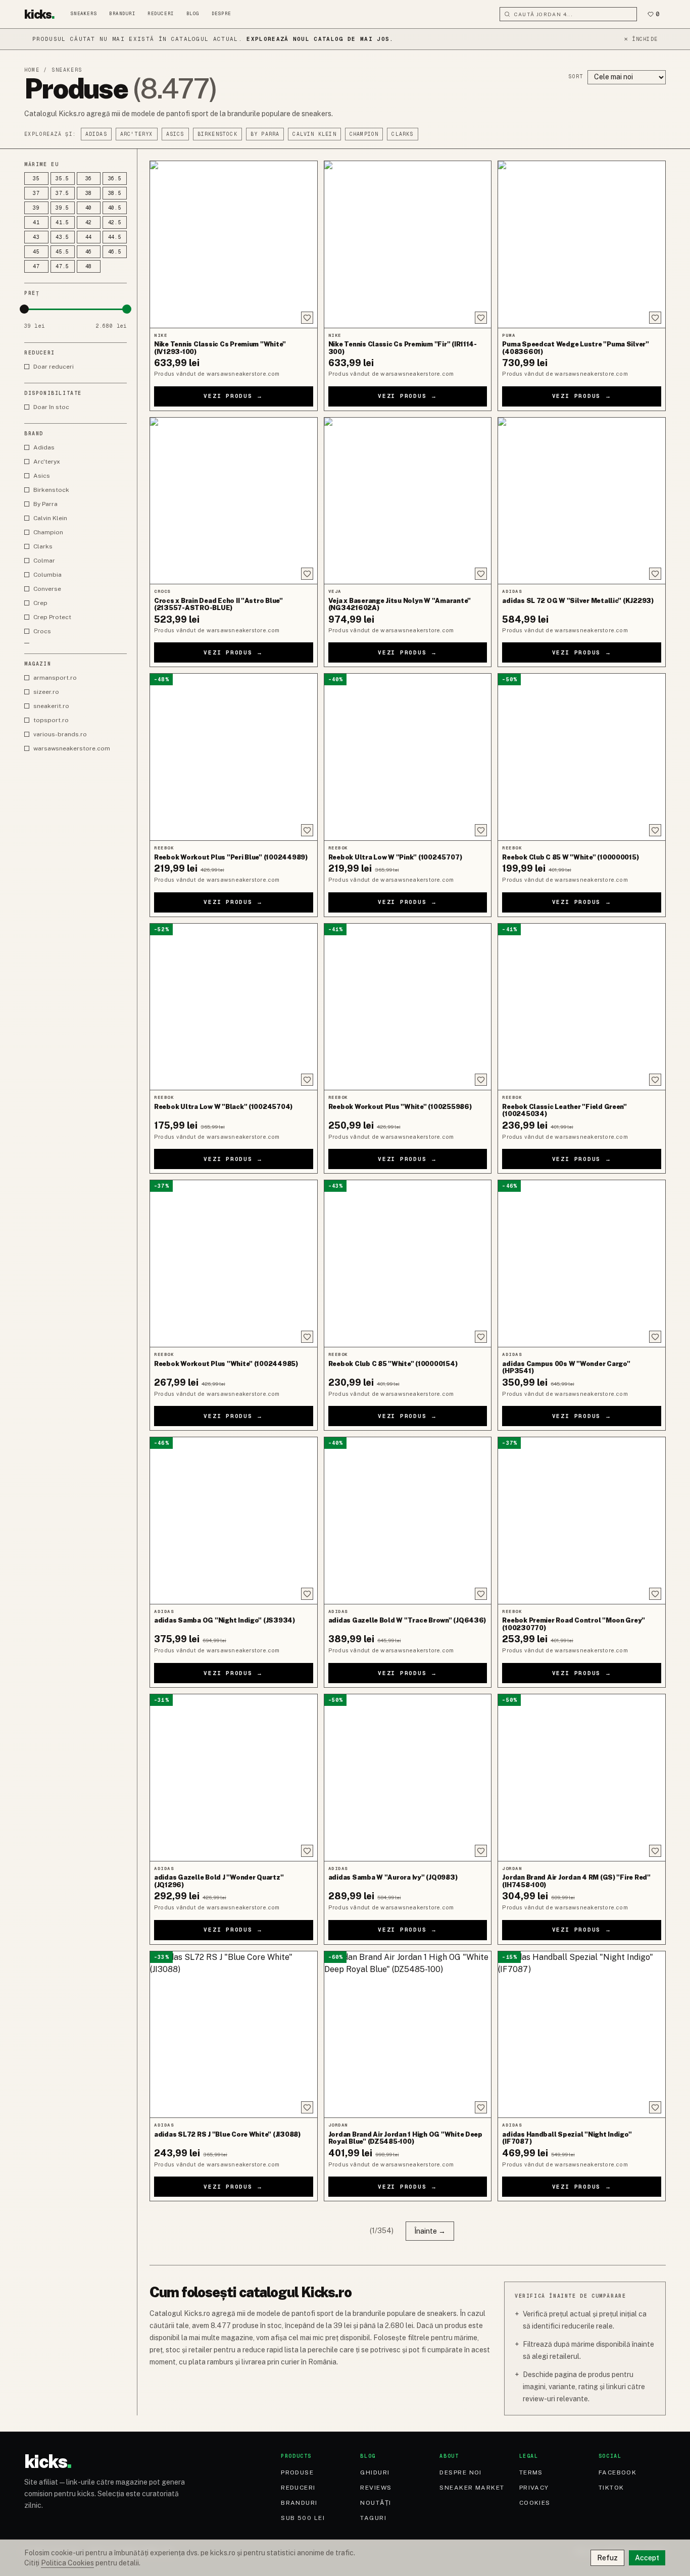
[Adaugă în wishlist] (307, 318)
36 (89, 179)
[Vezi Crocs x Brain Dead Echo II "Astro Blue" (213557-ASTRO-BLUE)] (234, 501)
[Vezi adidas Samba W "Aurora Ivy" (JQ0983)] (408, 1778)
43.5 (62, 237)
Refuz (607, 2558)
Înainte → (430, 2231)
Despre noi (460, 2472)
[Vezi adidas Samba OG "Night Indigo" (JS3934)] (234, 1521)
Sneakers (84, 14)
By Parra (265, 134)
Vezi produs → (233, 396)
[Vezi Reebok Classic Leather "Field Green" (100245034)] (582, 1007)
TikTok (611, 2488)
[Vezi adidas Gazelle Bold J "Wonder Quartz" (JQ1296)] (234, 1778)
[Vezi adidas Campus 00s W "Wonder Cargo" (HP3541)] (582, 1264)
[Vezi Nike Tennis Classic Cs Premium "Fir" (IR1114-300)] (408, 244)
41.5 (62, 222)
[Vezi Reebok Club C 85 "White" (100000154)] (408, 1264)
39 (36, 208)
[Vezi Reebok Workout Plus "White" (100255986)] (408, 1007)
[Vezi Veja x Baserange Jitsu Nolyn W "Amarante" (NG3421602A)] (408, 501)
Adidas (96, 134)
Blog (193, 14)
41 (36, 222)
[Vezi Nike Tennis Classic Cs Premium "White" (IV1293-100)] (234, 244)
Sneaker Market (472, 2488)
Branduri (122, 14)
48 (89, 266)
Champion (364, 134)
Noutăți (376, 2503)
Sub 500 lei (303, 2518)
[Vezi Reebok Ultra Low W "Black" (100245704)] (234, 1007)
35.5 (62, 179)
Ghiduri (375, 2472)
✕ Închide (641, 39)
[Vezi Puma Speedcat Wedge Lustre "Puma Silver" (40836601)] (582, 244)
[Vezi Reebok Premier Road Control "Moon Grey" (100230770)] (582, 1521)
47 (36, 266)
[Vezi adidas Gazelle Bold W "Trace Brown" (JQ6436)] (408, 1521)
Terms (531, 2472)
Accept (647, 2558)
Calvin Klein (314, 134)
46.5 (115, 252)
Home (32, 70)
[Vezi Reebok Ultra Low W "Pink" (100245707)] (408, 757)
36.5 (115, 179)
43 (36, 237)
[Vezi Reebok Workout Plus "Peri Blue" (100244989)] (234, 757)
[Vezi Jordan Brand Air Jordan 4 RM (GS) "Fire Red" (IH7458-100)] (582, 1778)
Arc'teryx (137, 134)
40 (89, 208)
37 (36, 193)
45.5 (62, 252)
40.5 (115, 208)
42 (89, 222)
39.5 (62, 208)
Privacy (534, 2488)
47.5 (62, 266)
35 (36, 179)
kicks (39, 14)
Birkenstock (217, 134)
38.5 (115, 193)
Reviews (376, 2488)
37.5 (62, 193)
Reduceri (161, 14)
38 (89, 193)
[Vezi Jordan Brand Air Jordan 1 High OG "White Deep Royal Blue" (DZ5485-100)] (408, 2035)
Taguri (373, 2518)
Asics (175, 134)
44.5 (115, 237)
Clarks (402, 134)
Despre (221, 14)
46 (89, 252)
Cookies (535, 2503)
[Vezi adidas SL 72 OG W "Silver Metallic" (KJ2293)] (582, 501)
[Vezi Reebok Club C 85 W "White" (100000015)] (582, 757)
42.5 (115, 222)
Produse (297, 2472)
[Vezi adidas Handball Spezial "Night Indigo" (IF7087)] (582, 2035)
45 (36, 252)
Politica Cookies (67, 2563)
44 (89, 237)
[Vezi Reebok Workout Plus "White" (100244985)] (234, 1264)
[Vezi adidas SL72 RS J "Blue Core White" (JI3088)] (234, 2035)
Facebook (618, 2472)
